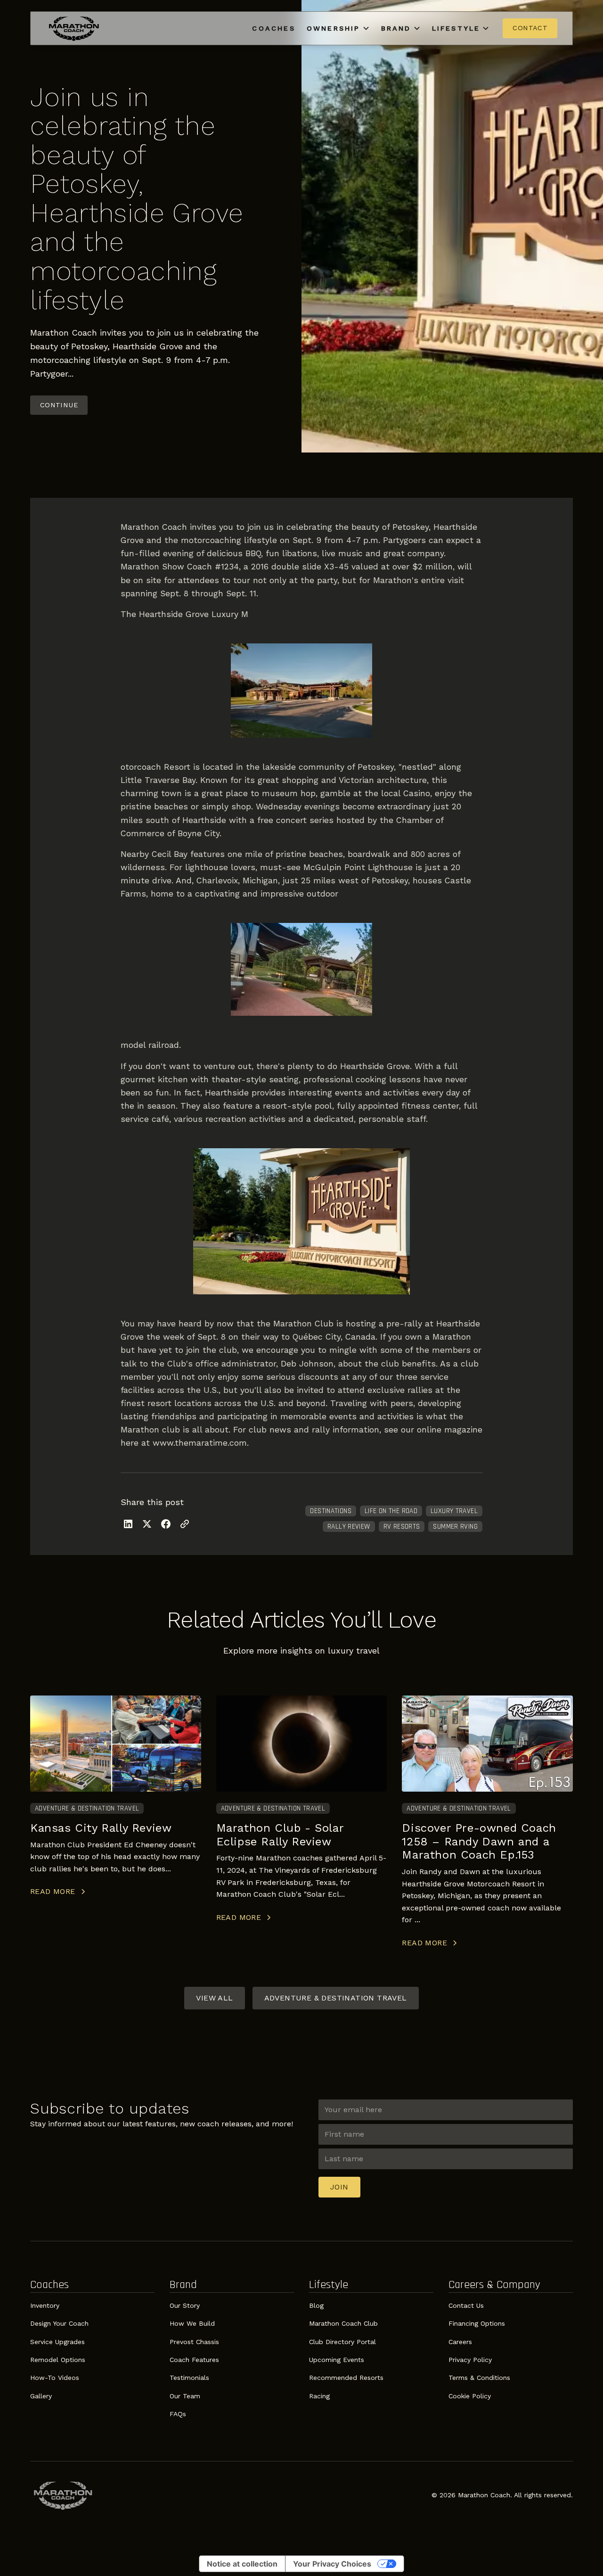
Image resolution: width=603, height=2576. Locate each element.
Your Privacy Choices (332, 2564)
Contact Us (466, 2305)
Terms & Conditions (479, 2378)
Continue (59, 405)
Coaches (273, 28)
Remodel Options (58, 2360)
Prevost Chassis (194, 2342)
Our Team (185, 2396)
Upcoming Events (337, 2360)
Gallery (41, 2396)
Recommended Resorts (346, 2378)
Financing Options (477, 2323)
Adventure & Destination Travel (336, 1998)
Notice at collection (242, 2564)
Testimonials (189, 2378)
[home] (74, 28)
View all (214, 1998)
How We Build (192, 2323)
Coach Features (194, 2360)
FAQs (178, 2414)
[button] (338, 28)
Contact (530, 28)
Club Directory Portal (342, 2342)
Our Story (185, 2305)
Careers (460, 2342)
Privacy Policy (470, 2360)
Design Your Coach (59, 2323)
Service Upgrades (57, 2342)
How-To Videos (55, 2378)
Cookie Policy (470, 2396)
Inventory (45, 2305)
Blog (316, 2305)
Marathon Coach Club (343, 2323)
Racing (319, 2396)
